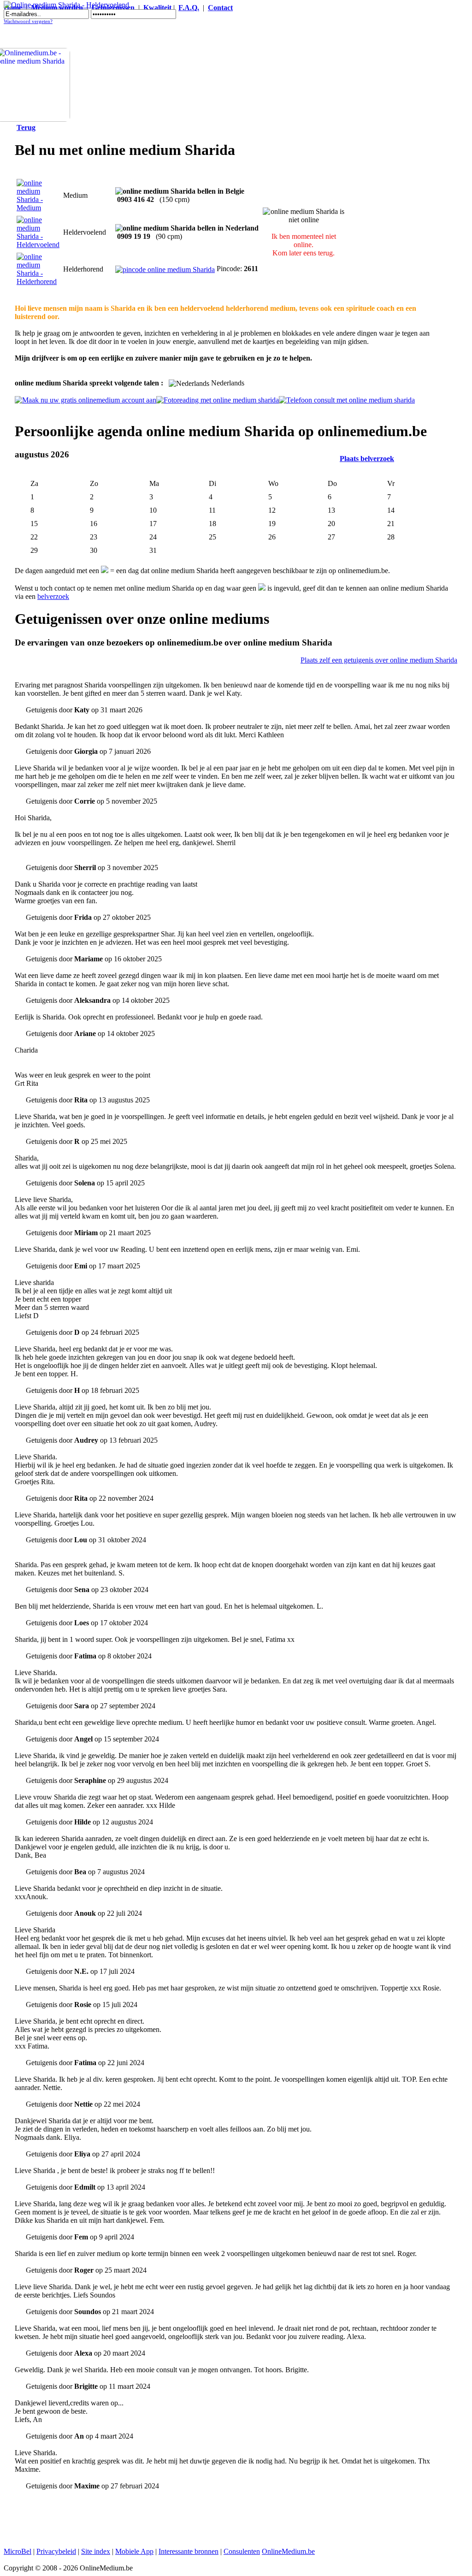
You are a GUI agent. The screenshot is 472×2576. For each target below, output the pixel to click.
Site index (96, 2551)
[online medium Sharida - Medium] (38, 208)
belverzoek (53, 596)
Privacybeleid (56, 2551)
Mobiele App (134, 2551)
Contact (220, 8)
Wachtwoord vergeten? (28, 21)
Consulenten (242, 2551)
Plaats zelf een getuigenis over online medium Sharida (379, 660)
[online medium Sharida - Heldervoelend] (38, 245)
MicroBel (18, 2551)
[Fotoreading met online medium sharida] (218, 400)
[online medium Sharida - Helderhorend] (38, 281)
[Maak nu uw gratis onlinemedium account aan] (86, 400)
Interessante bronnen (189, 2551)
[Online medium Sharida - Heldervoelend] (66, 5)
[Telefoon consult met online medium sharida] (347, 400)
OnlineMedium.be (288, 2551)
